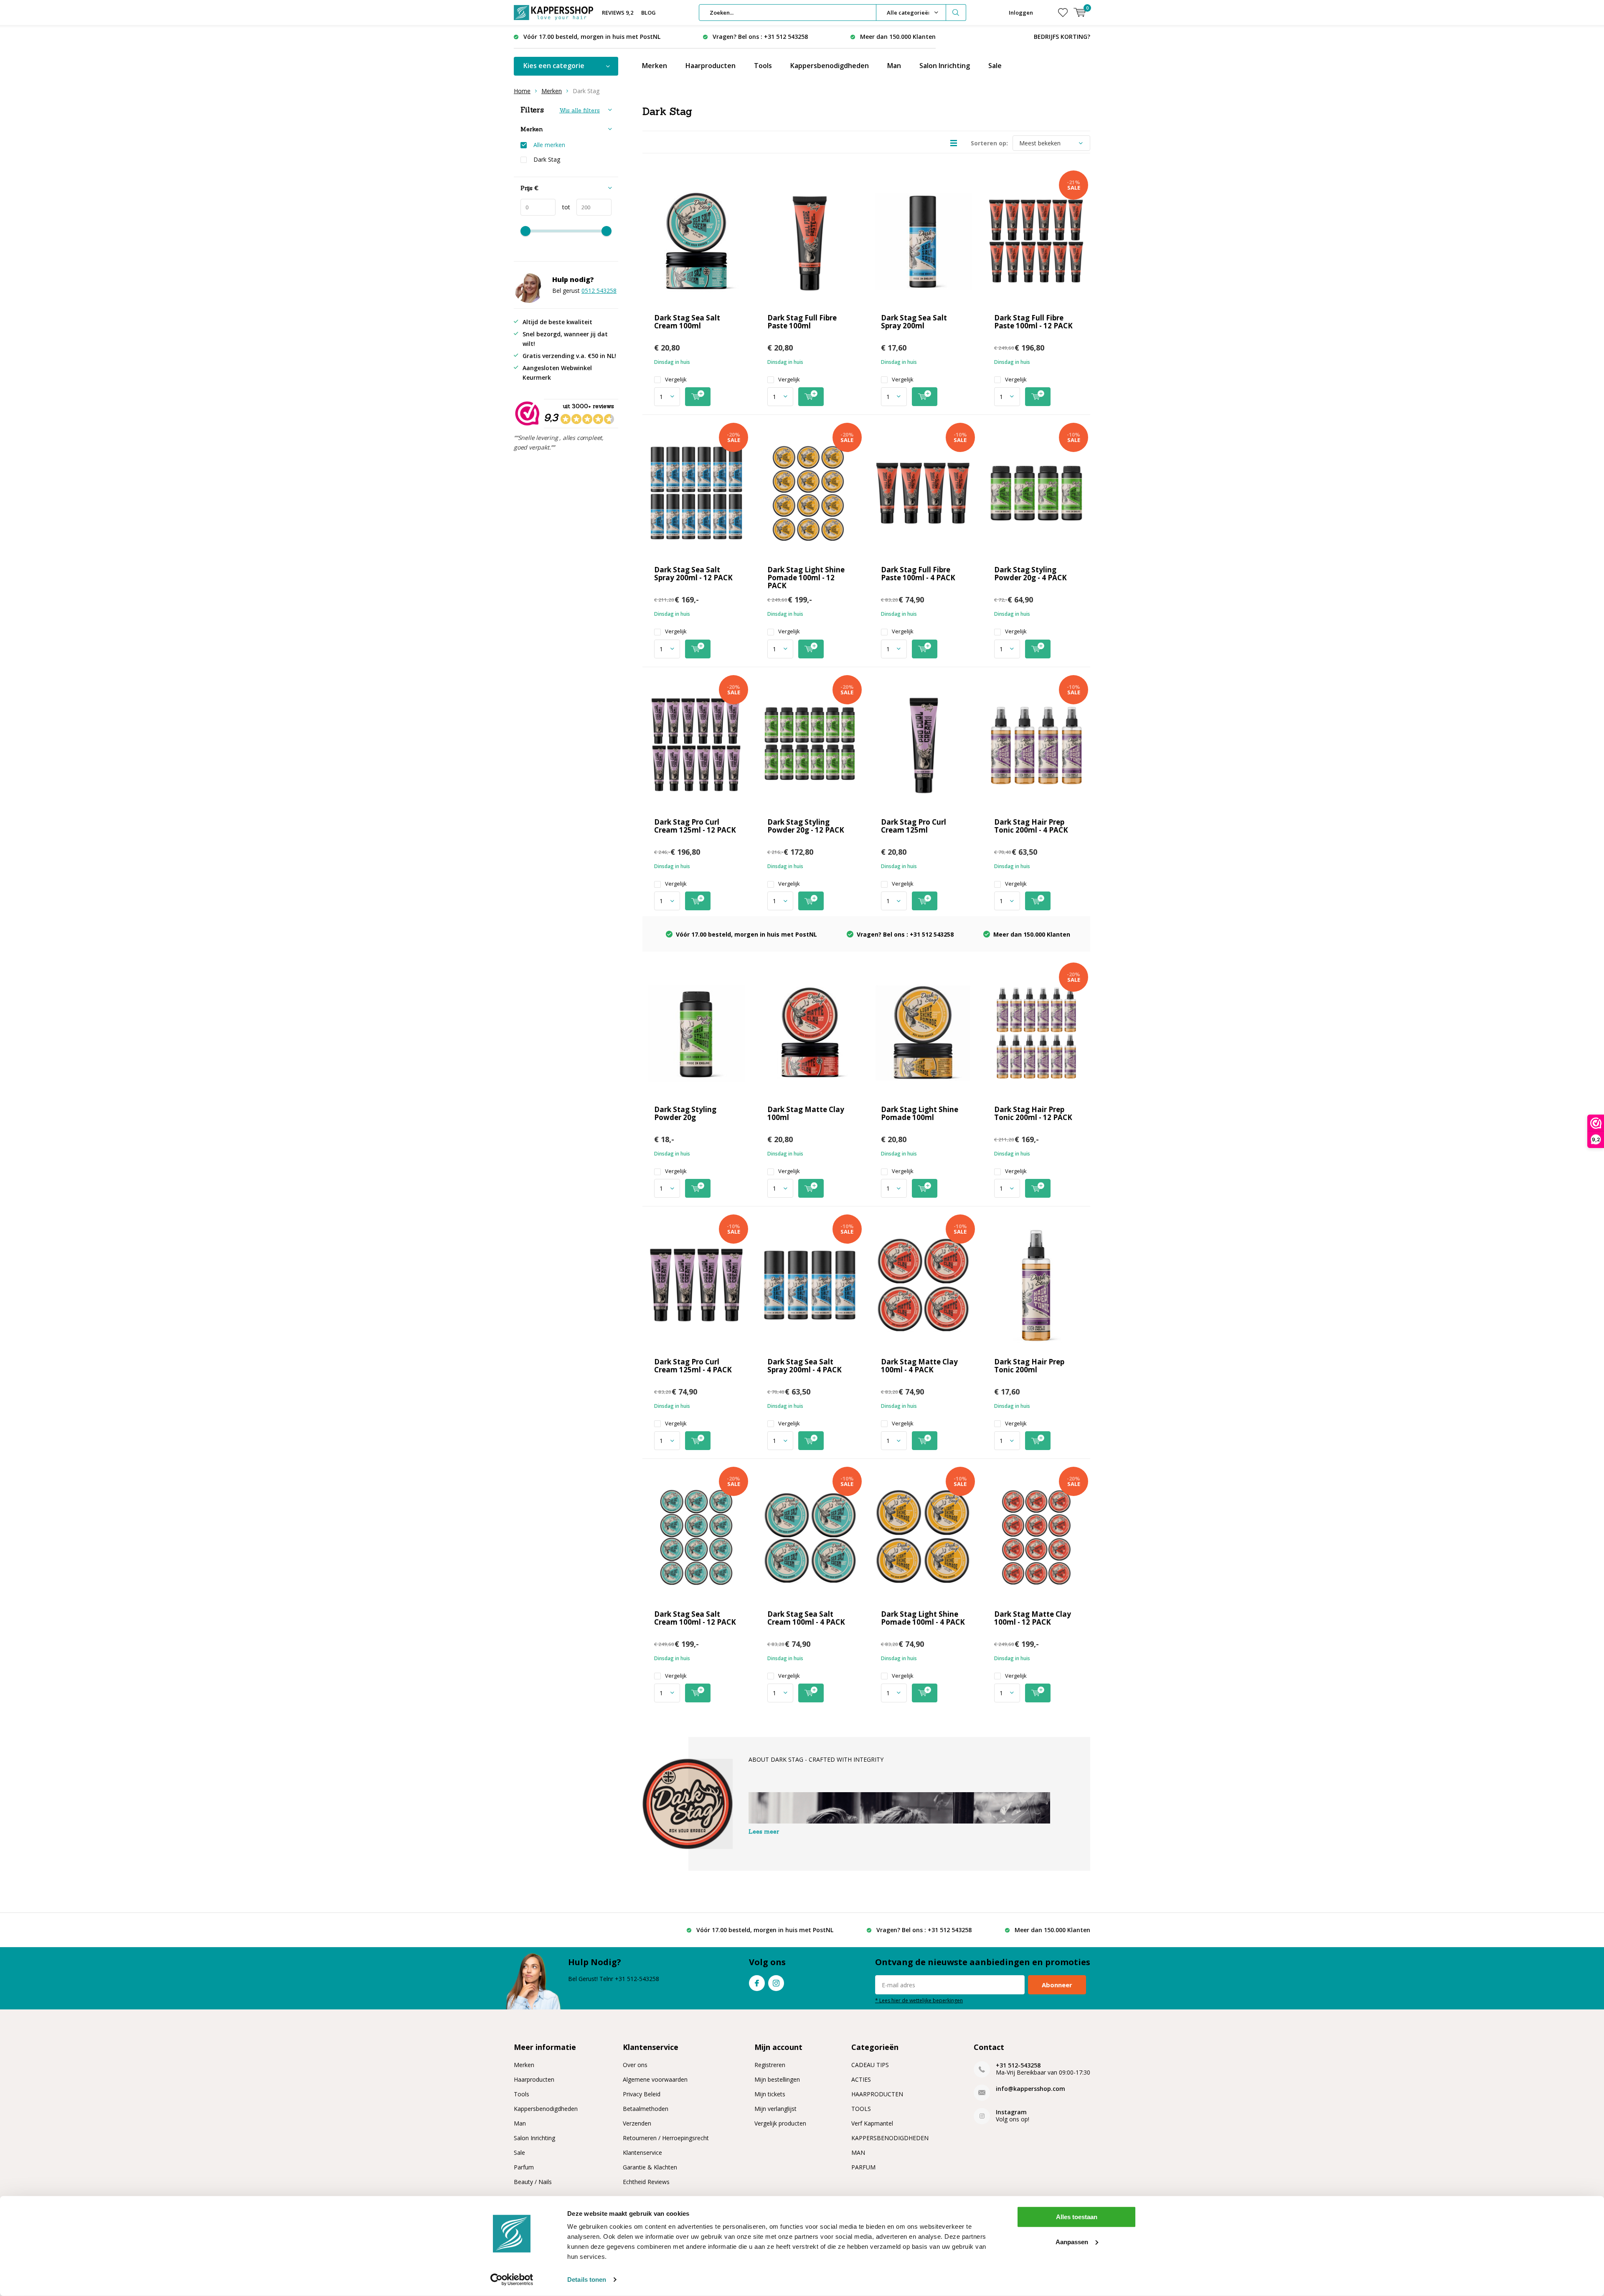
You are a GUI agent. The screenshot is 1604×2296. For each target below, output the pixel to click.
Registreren (770, 2065)
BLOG (648, 13)
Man (894, 66)
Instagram (776, 1983)
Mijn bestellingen (777, 2079)
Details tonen (587, 2279)
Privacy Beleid (642, 2094)
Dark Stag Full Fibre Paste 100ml (802, 322)
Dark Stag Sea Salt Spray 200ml (914, 322)
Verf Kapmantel (872, 2123)
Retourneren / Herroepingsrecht (666, 2138)
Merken (655, 66)
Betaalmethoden (646, 2109)
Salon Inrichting (945, 66)
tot (563, 207)
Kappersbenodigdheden (830, 66)
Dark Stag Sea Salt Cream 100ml (687, 322)
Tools (763, 66)
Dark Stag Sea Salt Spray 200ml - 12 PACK (693, 574)
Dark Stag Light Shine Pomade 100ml (920, 1113)
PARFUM (863, 2167)
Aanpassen (1072, 2241)
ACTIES (861, 2079)
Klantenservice (642, 2152)
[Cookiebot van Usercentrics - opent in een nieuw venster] (512, 2280)
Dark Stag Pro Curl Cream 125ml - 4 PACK (693, 1366)
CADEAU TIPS (870, 2065)
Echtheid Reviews (646, 2182)
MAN (858, 2152)
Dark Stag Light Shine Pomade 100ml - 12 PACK (806, 578)
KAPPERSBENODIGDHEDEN (890, 2138)
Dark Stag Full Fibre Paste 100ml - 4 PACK (918, 574)
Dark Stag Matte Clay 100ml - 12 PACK (1033, 1618)
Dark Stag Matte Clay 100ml (806, 1113)
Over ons (635, 2065)
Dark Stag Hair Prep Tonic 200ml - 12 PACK (1033, 1113)
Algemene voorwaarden (655, 2079)
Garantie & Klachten (650, 2167)
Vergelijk (676, 380)
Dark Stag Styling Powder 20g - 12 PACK (806, 826)
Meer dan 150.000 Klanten (898, 37)
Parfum (524, 2167)
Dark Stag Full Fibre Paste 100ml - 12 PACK (1033, 322)
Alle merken (549, 145)
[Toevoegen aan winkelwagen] (698, 397)
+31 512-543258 (1018, 2065)
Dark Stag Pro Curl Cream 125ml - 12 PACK (695, 826)
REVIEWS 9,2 (618, 13)
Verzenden (637, 2123)
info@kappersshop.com (1030, 2089)
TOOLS (861, 2109)
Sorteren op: (989, 143)
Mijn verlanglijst (775, 2109)
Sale (995, 66)
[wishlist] (1063, 13)
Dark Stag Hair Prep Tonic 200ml (1029, 1366)
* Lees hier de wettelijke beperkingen (919, 2000)
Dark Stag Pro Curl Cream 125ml (914, 826)
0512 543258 (599, 291)
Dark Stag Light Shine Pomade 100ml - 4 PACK (923, 1618)
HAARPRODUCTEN (877, 2094)
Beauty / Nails (533, 2182)
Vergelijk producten (780, 2123)
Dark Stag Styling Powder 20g (685, 1113)
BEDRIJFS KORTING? (1062, 37)
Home (522, 91)
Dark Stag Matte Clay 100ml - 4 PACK (919, 1366)
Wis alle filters (580, 110)
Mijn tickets (770, 2094)
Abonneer (1057, 1985)
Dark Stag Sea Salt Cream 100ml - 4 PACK (806, 1618)
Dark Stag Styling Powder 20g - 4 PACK (1030, 574)
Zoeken (956, 13)
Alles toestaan (1077, 2217)
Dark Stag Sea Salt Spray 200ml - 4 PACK (805, 1366)
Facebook (757, 1983)
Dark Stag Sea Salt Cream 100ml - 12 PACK (695, 1618)
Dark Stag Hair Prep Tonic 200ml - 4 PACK (1031, 826)
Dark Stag (547, 160)
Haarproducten (711, 66)
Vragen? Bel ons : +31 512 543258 (760, 37)
